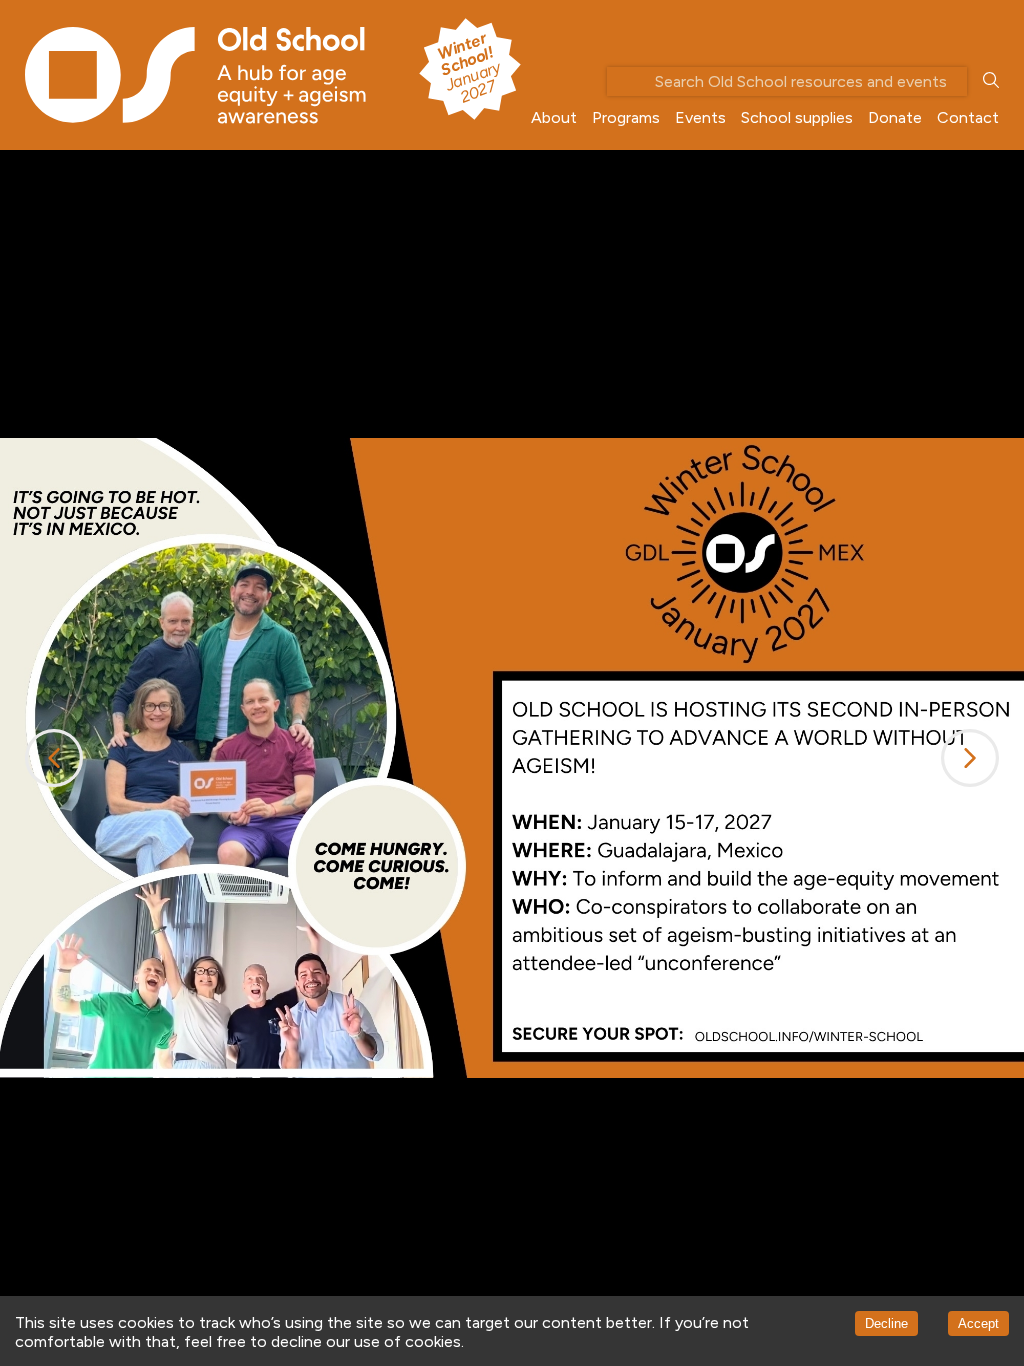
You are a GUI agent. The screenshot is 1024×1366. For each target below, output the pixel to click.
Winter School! (468, 67)
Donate (895, 117)
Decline (886, 1323)
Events (700, 117)
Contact (968, 117)
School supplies (797, 117)
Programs (626, 117)
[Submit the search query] (991, 81)
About (554, 117)
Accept (978, 1323)
